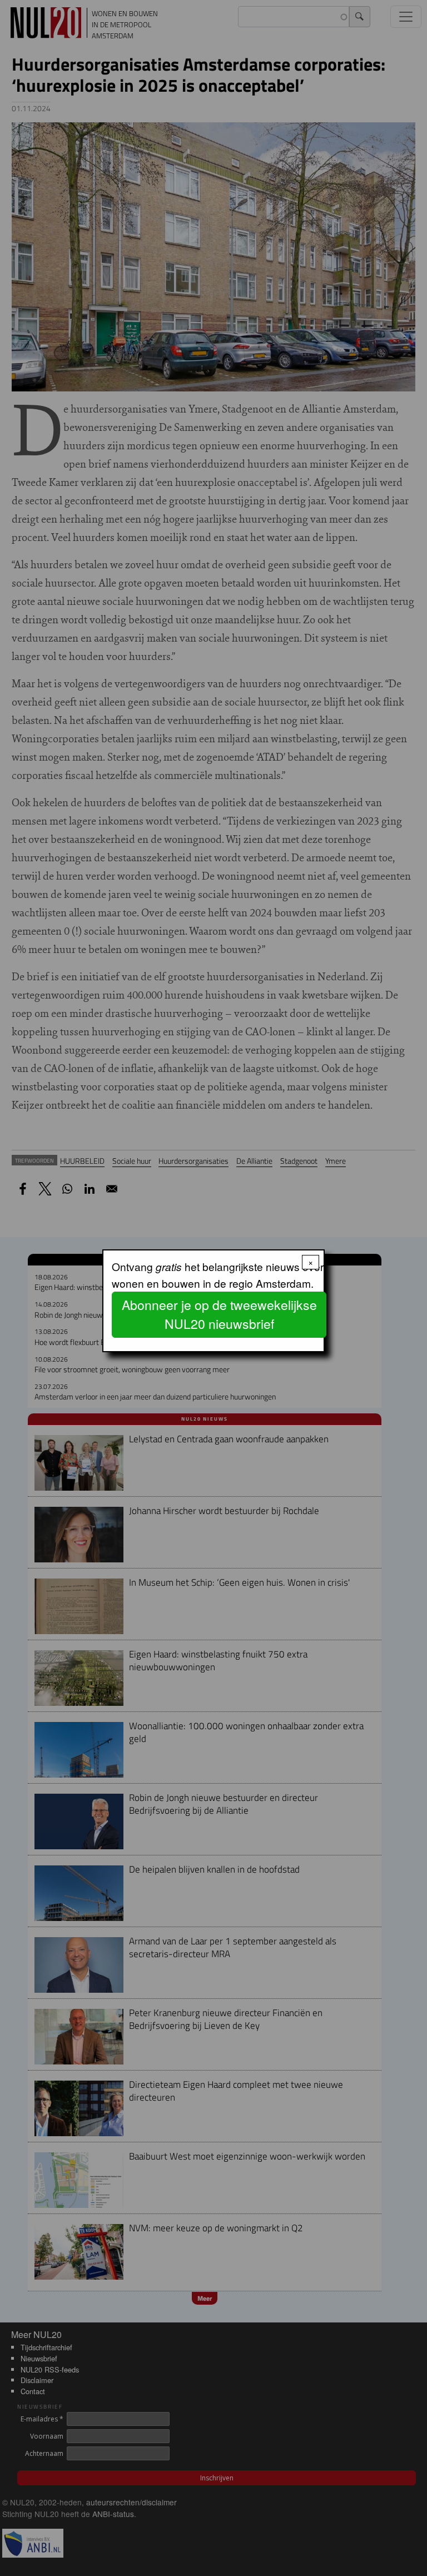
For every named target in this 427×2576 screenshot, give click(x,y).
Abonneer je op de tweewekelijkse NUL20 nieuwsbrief (219, 1314)
